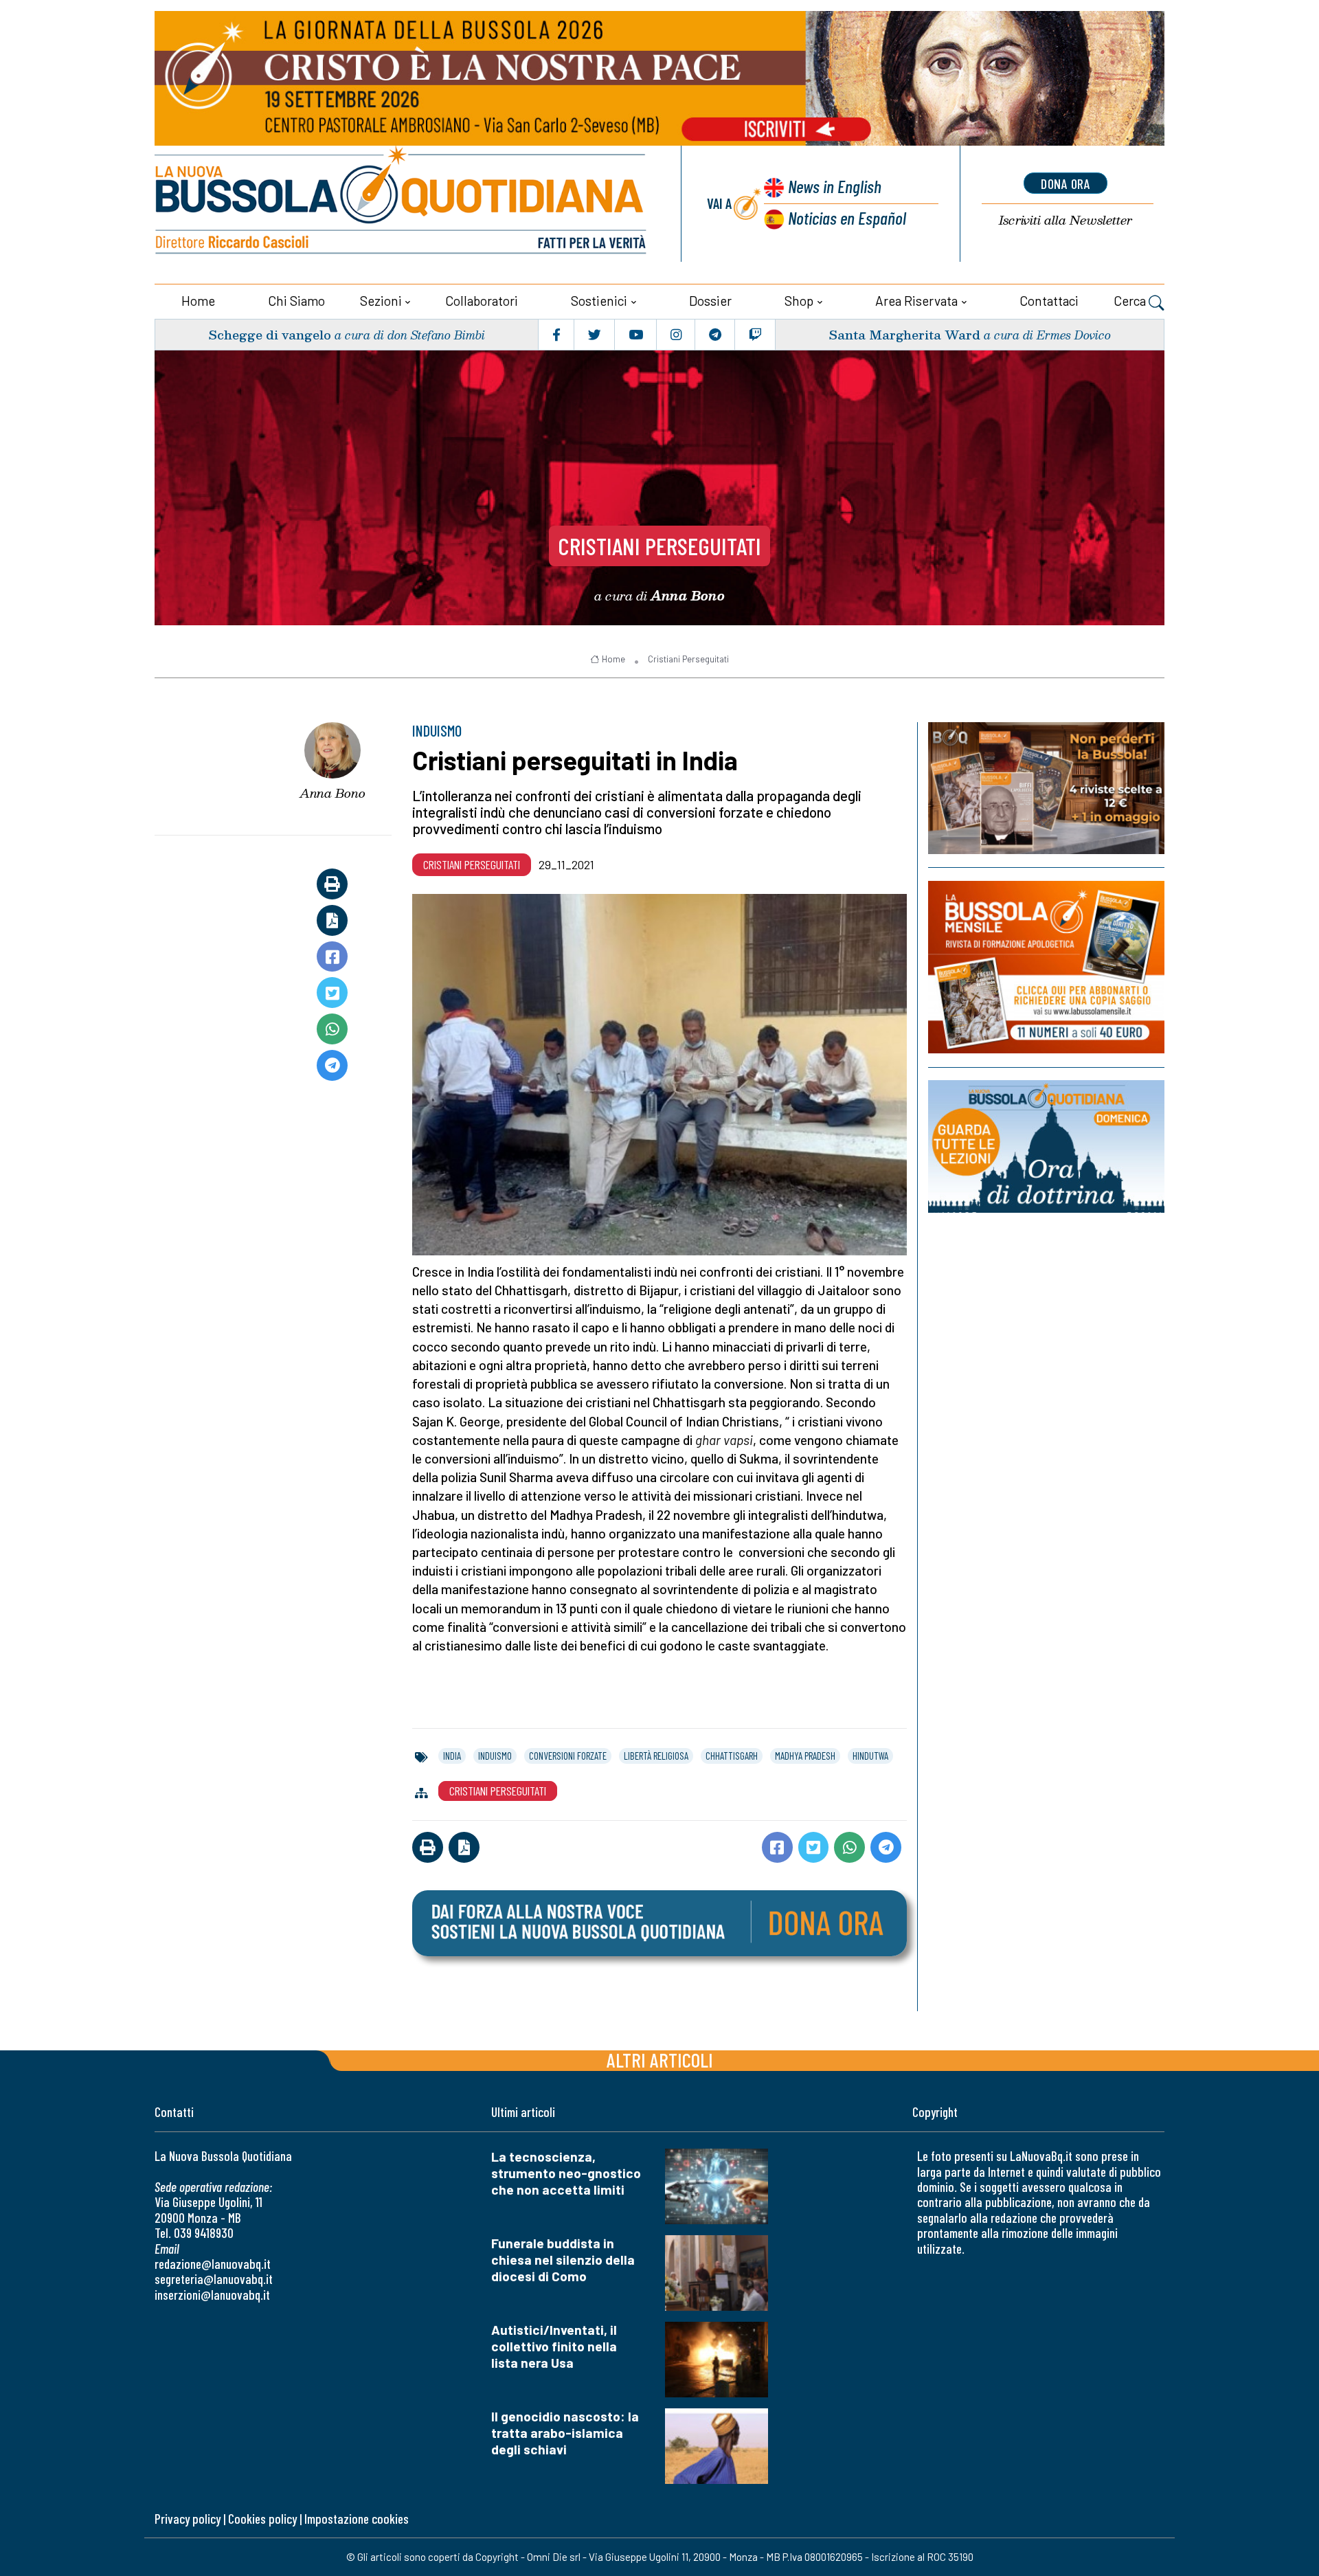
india (452, 1756)
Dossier (710, 301)
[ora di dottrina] (1046, 1146)
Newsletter (1066, 220)
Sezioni (381, 301)
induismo (495, 1756)
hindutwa (870, 1756)
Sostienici (599, 301)
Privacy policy (188, 2519)
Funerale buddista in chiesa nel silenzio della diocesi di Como (563, 2260)
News (835, 186)
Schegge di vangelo (270, 334)
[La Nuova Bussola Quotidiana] (402, 204)
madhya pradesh (805, 1756)
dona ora (1066, 183)
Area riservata (916, 301)
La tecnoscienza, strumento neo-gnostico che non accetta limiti (566, 2173)
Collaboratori (482, 301)
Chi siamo (296, 301)
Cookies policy (262, 2519)
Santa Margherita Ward (904, 334)
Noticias (847, 217)
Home (198, 301)
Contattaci (1049, 301)
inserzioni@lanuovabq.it (212, 2295)
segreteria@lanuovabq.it (214, 2279)
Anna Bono (332, 793)
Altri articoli (660, 2060)
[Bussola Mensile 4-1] (1046, 788)
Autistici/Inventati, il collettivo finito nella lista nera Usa (554, 2346)
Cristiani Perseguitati (659, 546)
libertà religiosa (656, 1756)
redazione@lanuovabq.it (213, 2264)
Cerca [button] (1131, 301)
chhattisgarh (732, 1756)
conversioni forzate (568, 1756)
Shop (799, 301)
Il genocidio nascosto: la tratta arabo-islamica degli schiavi (565, 2433)
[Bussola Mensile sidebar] (1046, 967)
